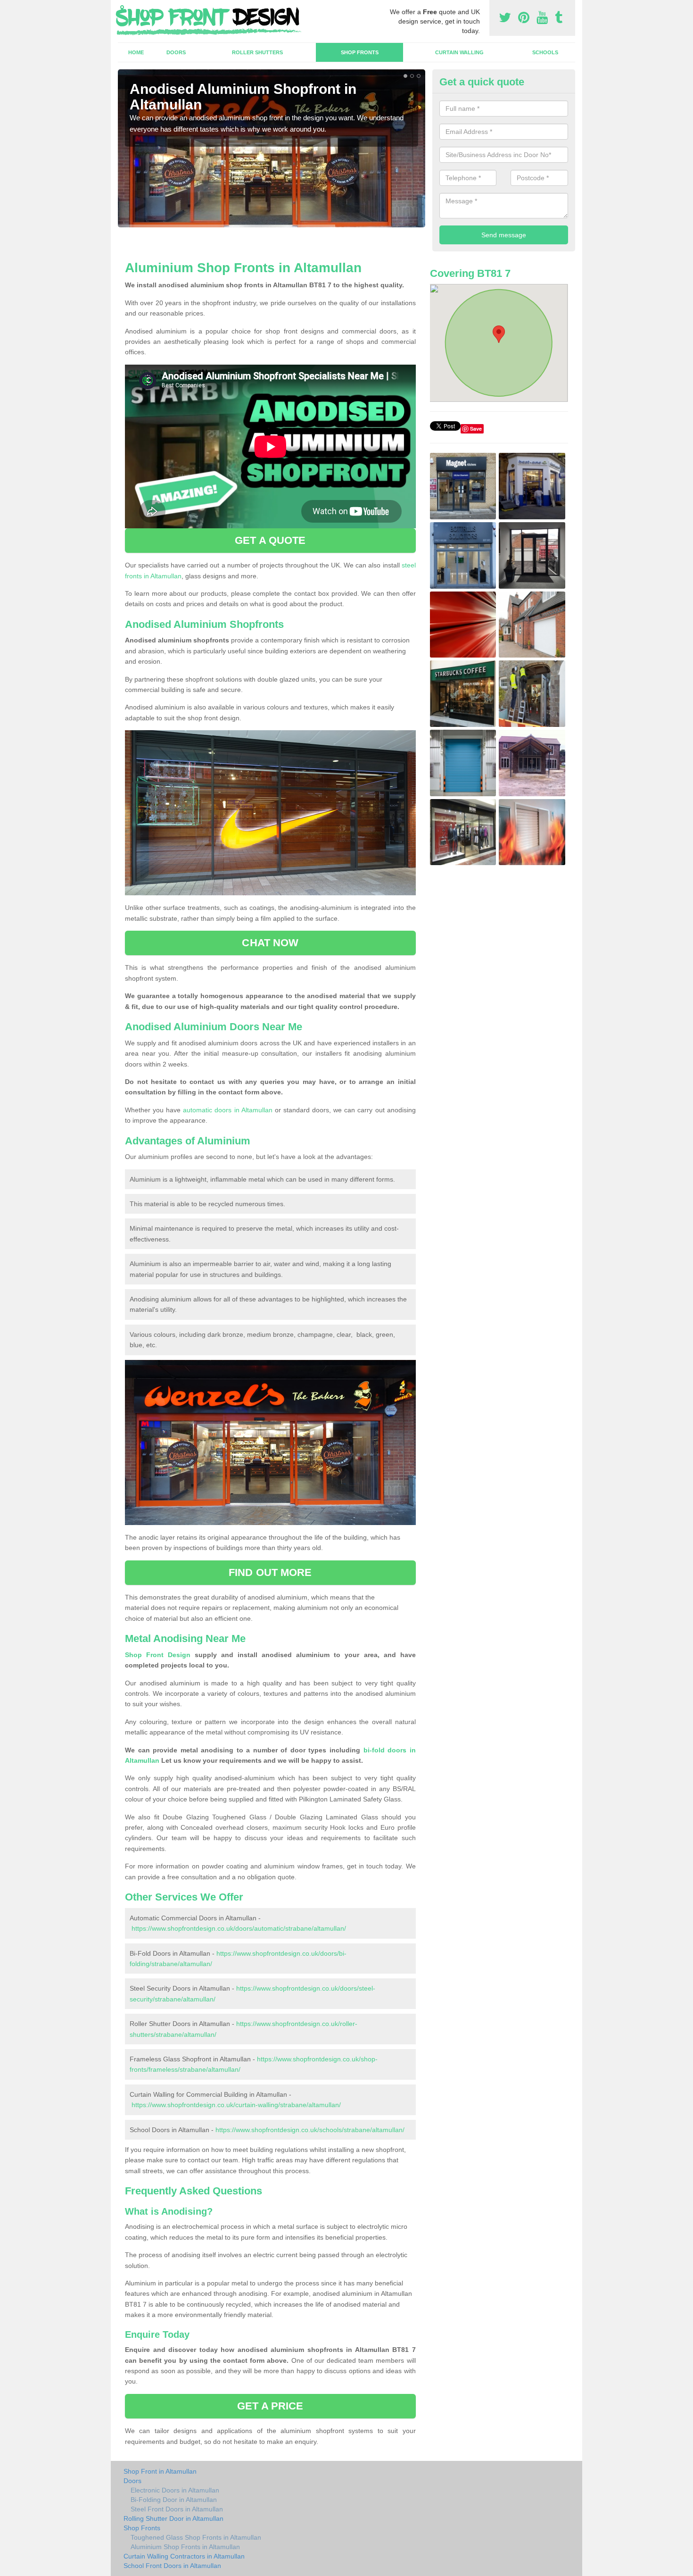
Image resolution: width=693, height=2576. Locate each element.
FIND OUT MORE (270, 1572)
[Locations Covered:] (122, 8)
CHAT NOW (270, 943)
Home (136, 52)
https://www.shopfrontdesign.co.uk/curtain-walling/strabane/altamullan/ (236, 2105)
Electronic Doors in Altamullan (175, 2490)
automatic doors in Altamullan (227, 1110)
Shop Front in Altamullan (160, 2471)
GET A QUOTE (270, 540)
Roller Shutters (257, 52)
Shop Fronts (360, 52)
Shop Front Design (158, 1655)
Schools (545, 52)
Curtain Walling (459, 52)
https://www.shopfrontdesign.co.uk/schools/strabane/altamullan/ (310, 2130)
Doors (176, 52)
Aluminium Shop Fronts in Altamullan (185, 2547)
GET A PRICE (270, 2406)
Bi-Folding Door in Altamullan (174, 2500)
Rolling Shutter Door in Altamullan (173, 2518)
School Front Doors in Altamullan (172, 2566)
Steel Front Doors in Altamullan (177, 2509)
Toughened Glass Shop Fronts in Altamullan (196, 2537)
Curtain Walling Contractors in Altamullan (184, 2556)
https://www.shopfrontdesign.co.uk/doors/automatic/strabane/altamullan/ (239, 1928)
